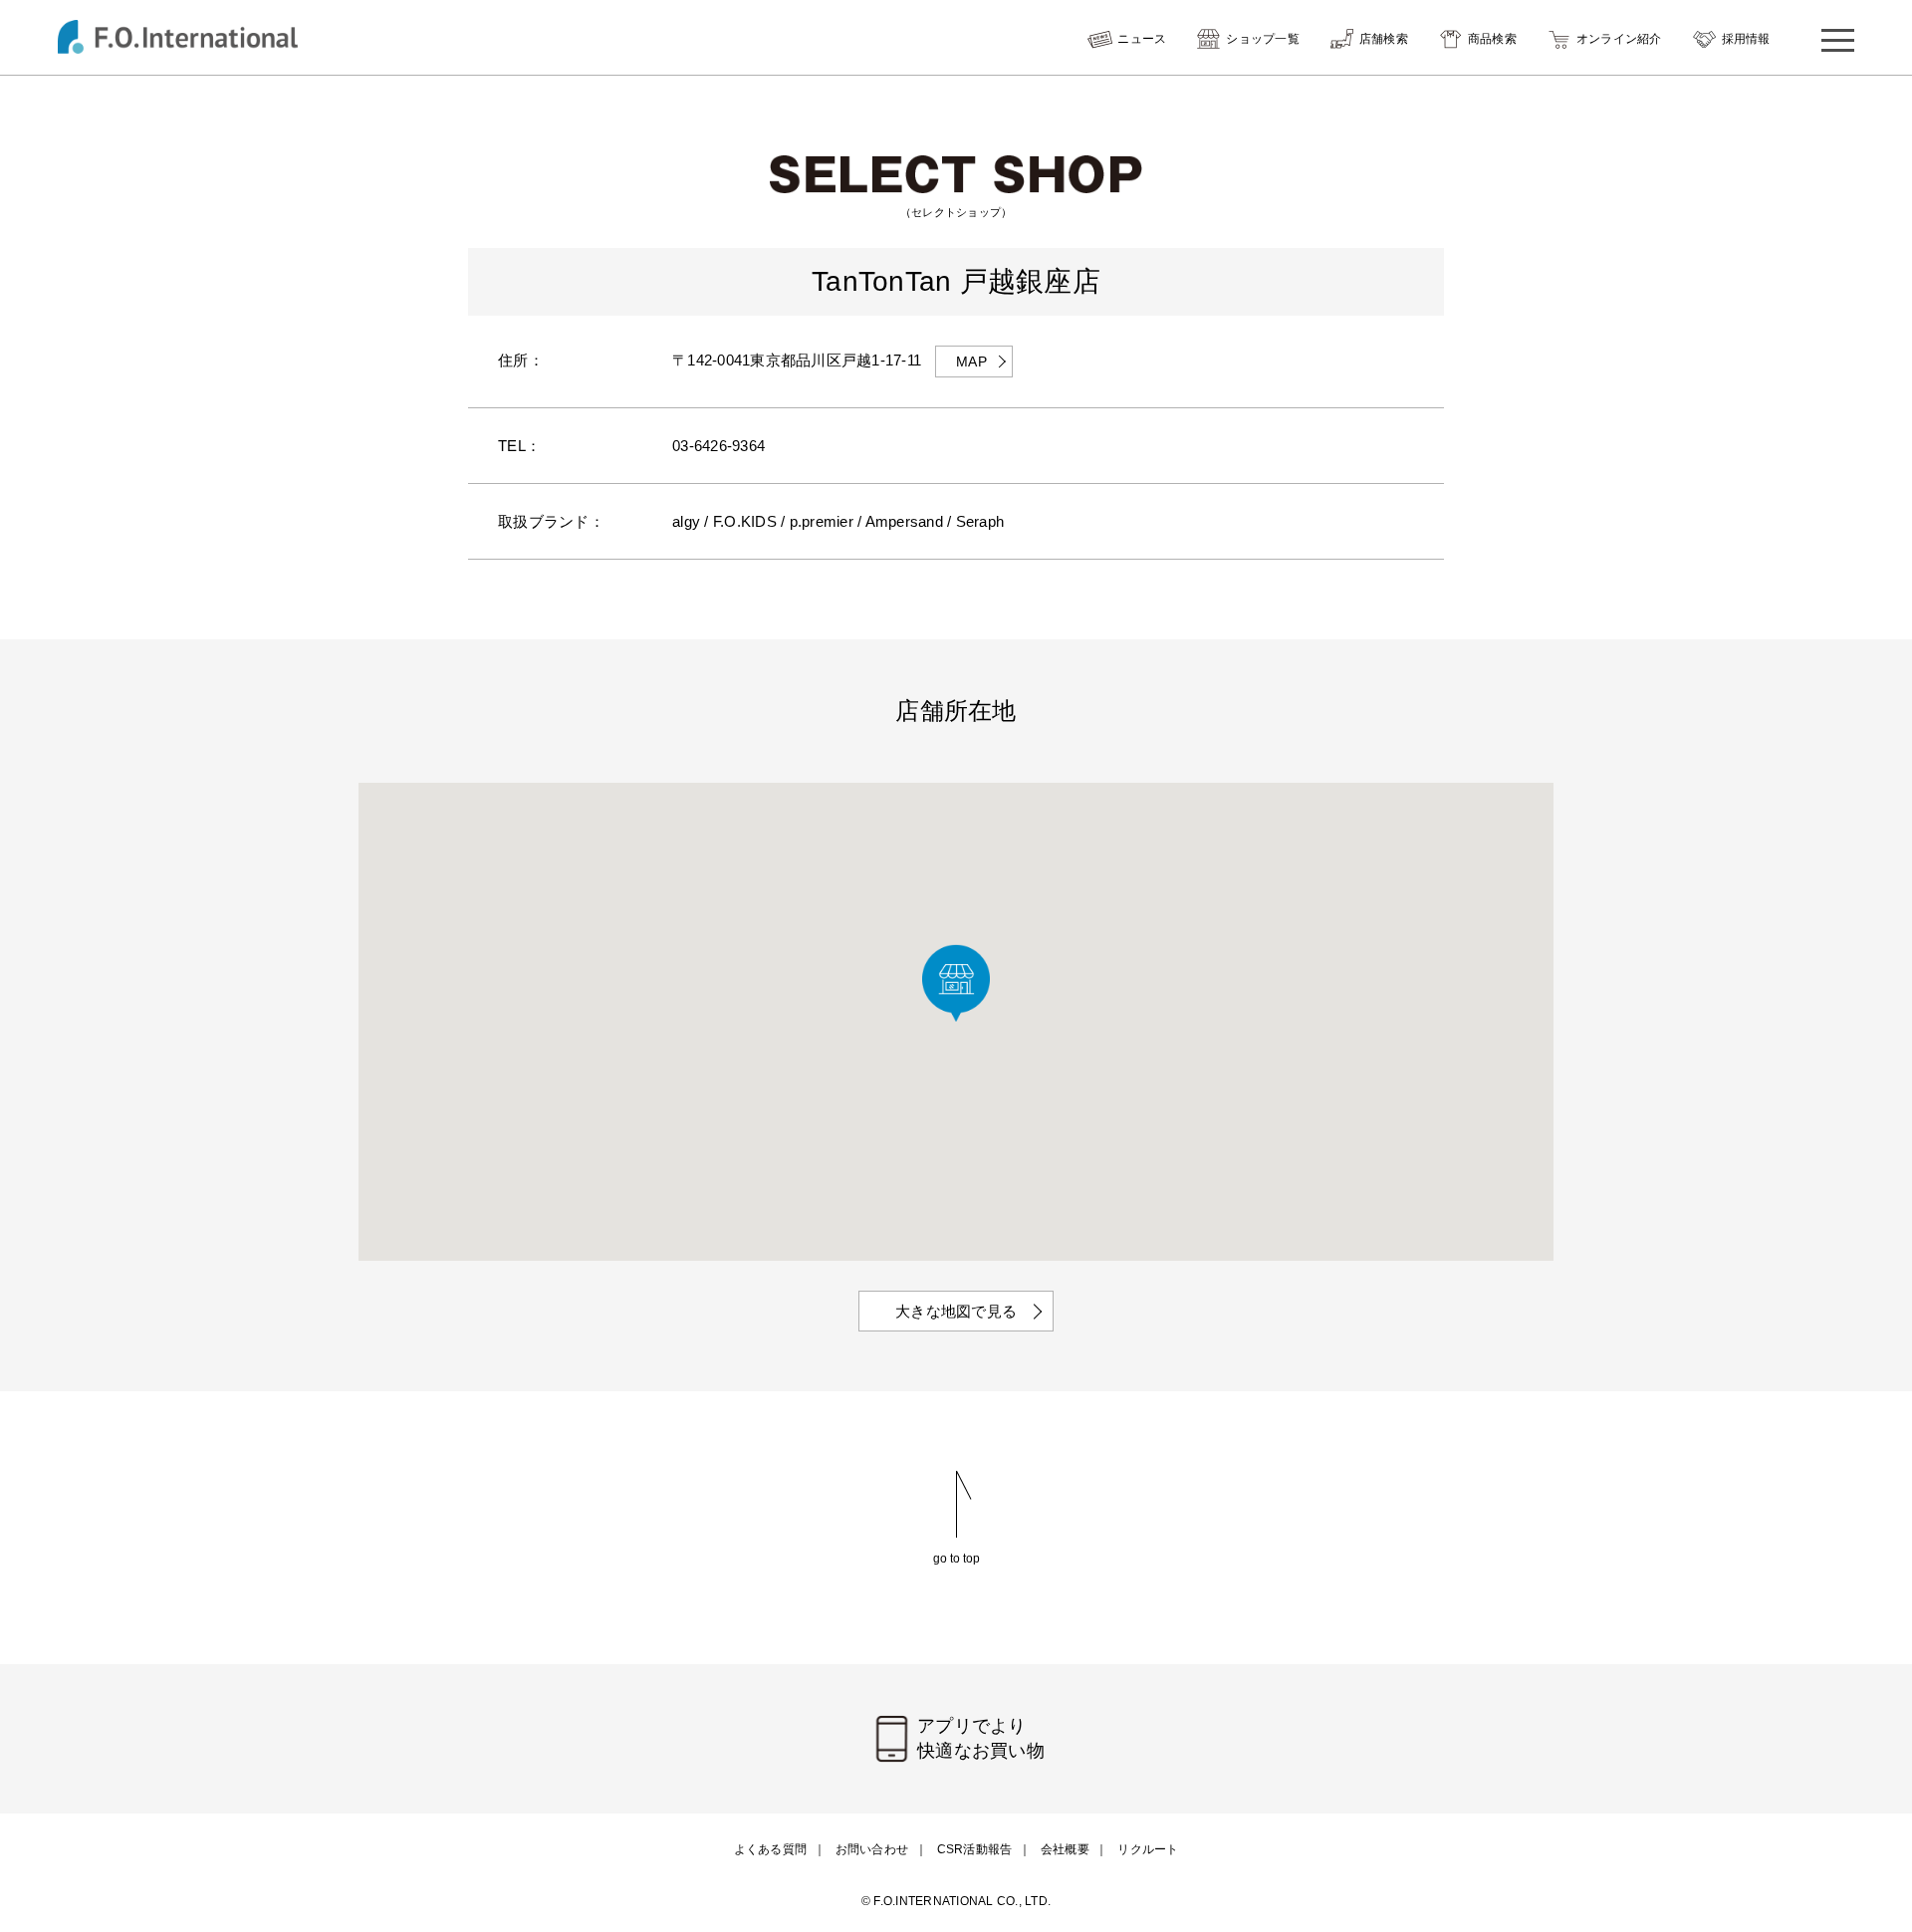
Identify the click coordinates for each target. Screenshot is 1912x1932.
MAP (971, 362)
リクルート (1148, 1849)
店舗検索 (1384, 39)
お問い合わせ (872, 1849)
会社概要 (1065, 1849)
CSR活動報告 (975, 1849)
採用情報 (1746, 39)
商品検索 (1492, 39)
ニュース (1142, 39)
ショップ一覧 (1263, 39)
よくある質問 (771, 1849)
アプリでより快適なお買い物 (981, 1738)
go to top (956, 1558)
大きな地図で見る (956, 1311)
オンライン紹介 (1619, 39)
